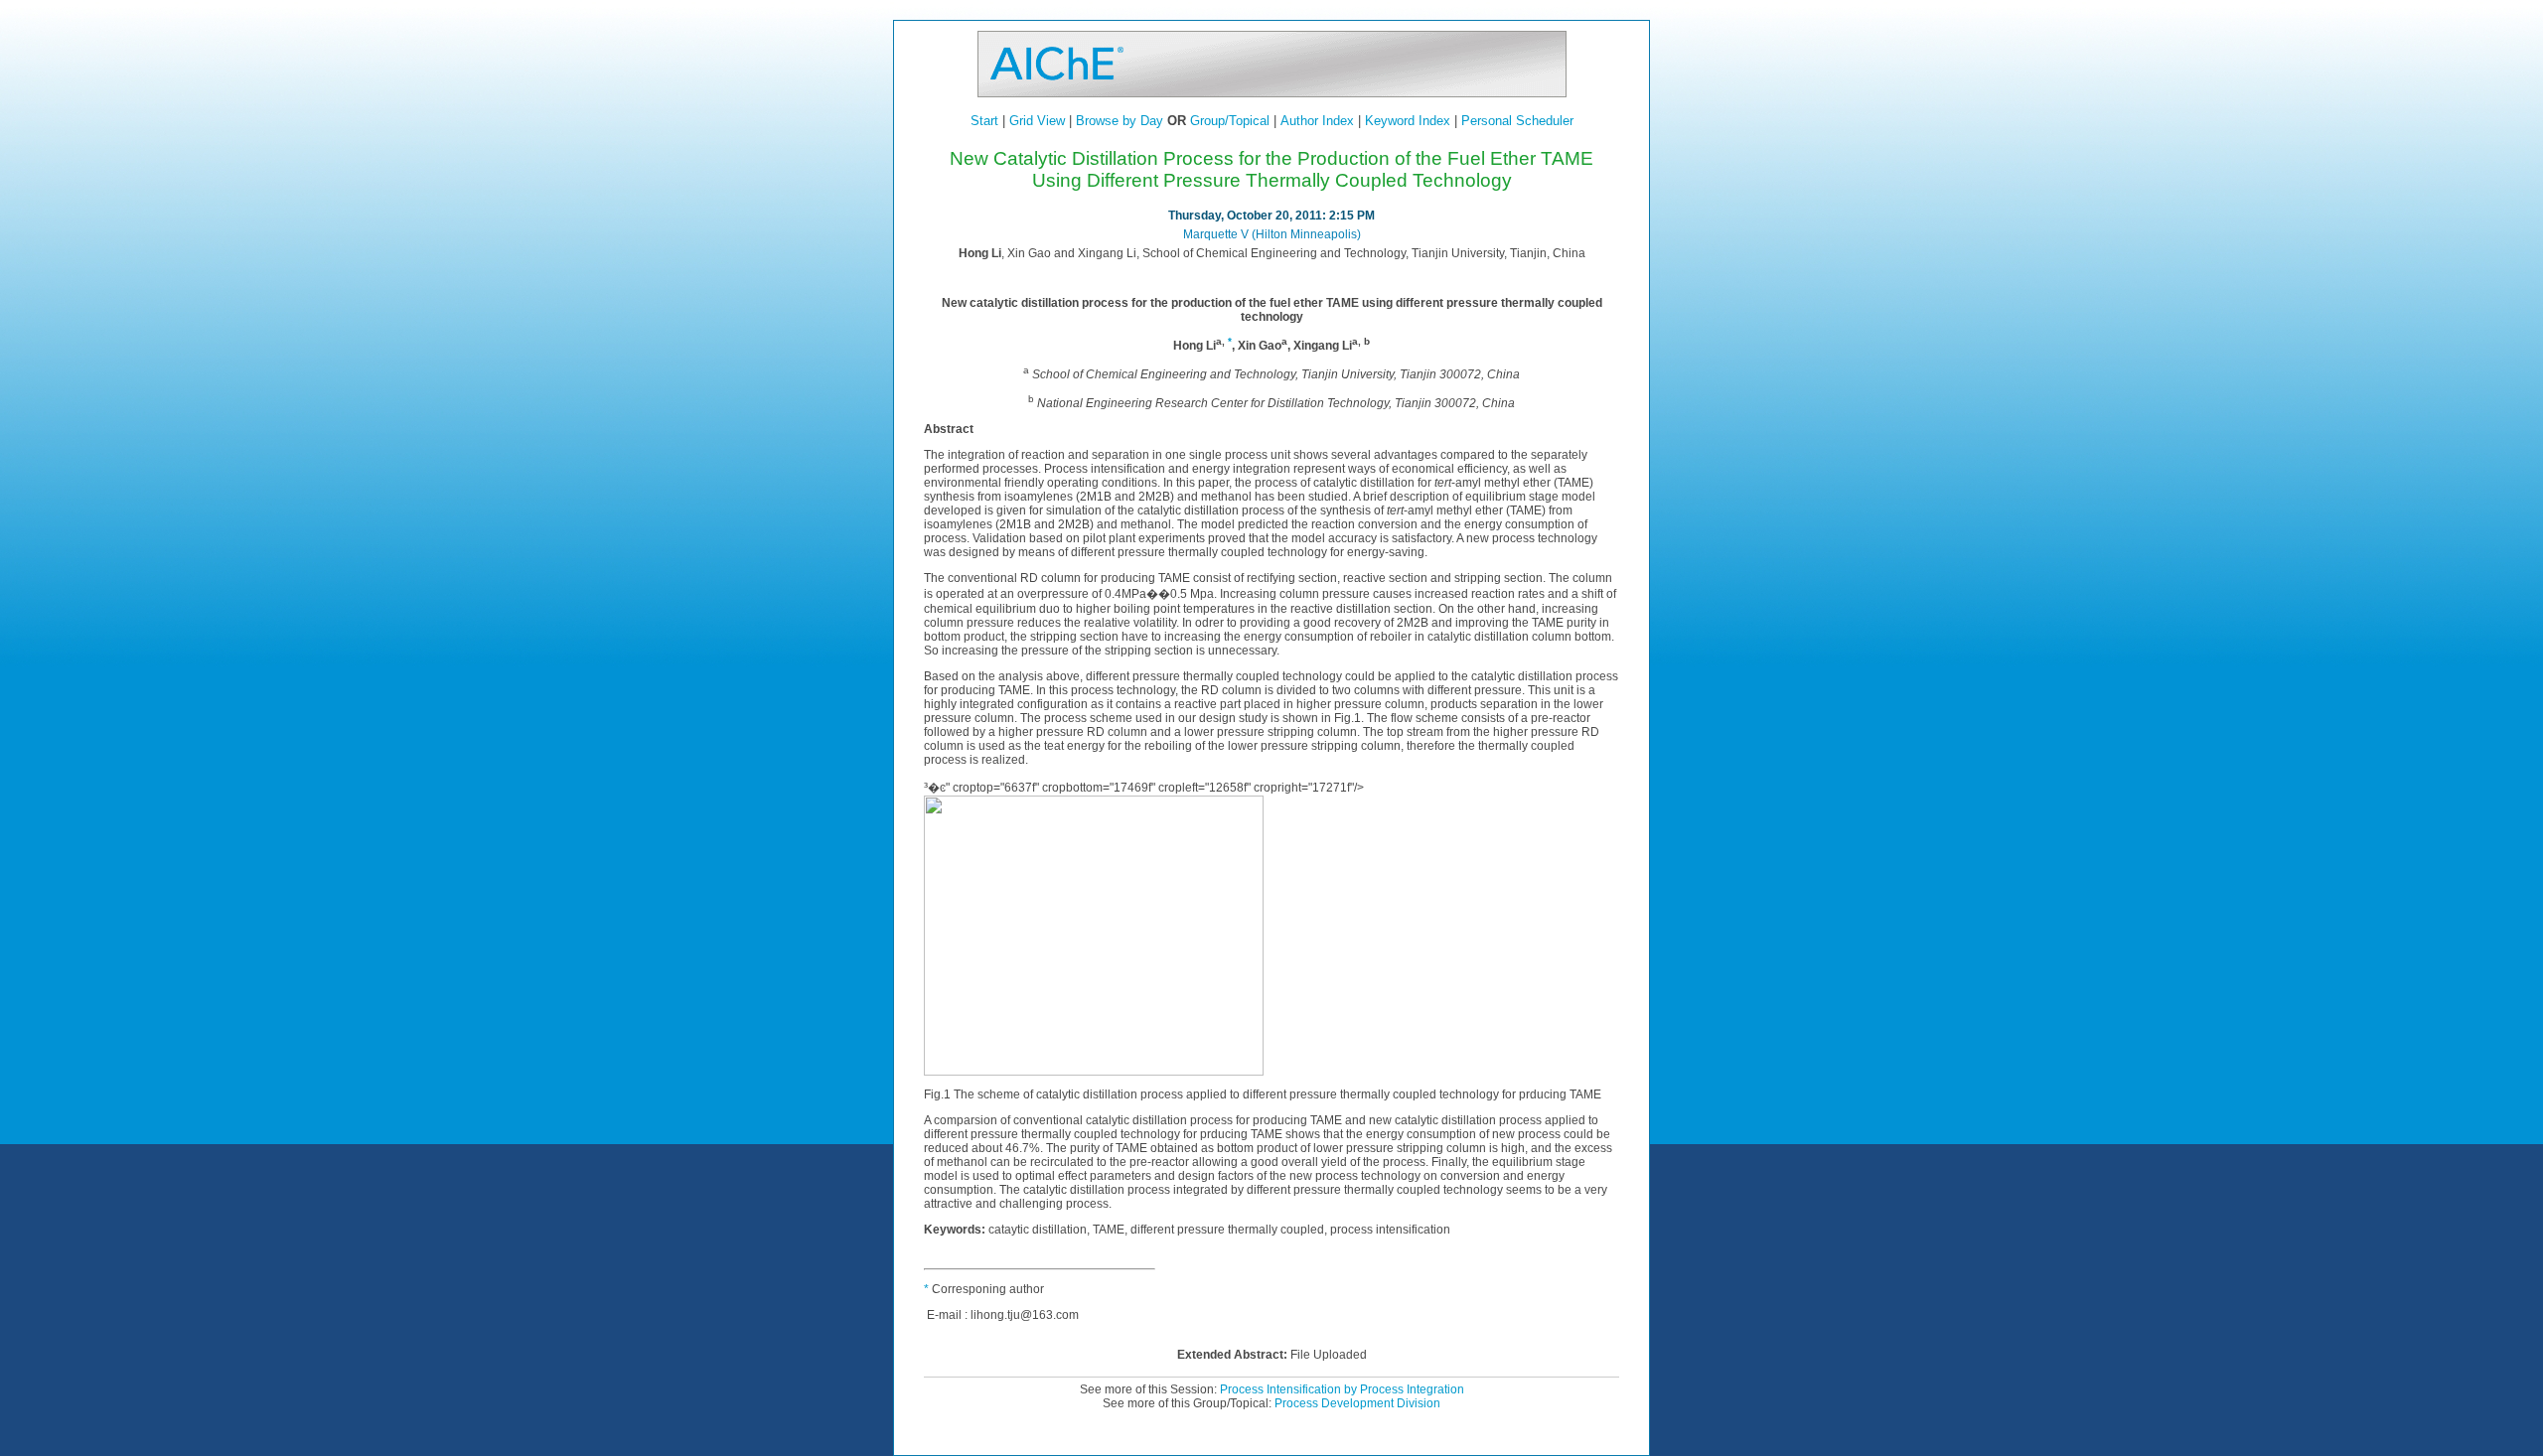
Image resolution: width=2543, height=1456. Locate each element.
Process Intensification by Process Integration (1342, 1389)
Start (984, 121)
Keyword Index (1408, 121)
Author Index (1317, 121)
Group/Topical (1230, 121)
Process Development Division (1357, 1403)
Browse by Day (1120, 121)
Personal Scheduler (1517, 121)
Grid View (1037, 121)
